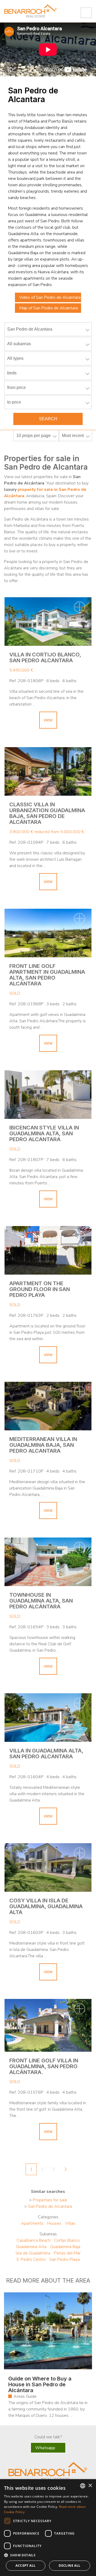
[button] (48, 2555)
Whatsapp (46, 2448)
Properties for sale (50, 2200)
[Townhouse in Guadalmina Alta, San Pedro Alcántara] (48, 1562)
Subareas (48, 2234)
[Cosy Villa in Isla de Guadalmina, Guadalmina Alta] (48, 1867)
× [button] (90, 2486)
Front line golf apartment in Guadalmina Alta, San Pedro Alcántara (47, 975)
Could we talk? (48, 2437)
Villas (70, 2223)
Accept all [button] (25, 2566)
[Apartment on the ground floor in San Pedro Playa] (48, 1250)
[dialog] (48, 2528)
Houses (54, 2223)
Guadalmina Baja (65, 2247)
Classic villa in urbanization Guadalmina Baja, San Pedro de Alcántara (47, 813)
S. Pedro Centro (31, 2259)
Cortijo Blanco (67, 2240)
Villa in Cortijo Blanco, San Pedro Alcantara (45, 657)
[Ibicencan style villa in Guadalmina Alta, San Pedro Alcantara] (48, 1095)
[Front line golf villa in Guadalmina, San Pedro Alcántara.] (48, 2025)
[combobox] (83, 2486)
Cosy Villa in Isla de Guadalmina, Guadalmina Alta (46, 1906)
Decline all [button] (69, 2566)
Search (48, 419)
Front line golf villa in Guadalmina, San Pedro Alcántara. (44, 2066)
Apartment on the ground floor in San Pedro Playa (40, 1289)
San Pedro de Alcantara (50, 2206)
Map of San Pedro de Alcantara (49, 308)
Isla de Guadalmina (33, 2253)
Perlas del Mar (67, 2253)
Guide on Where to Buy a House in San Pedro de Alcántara (40, 2384)
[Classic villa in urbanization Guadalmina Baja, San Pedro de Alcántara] (48, 771)
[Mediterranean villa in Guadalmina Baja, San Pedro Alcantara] (48, 1406)
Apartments (32, 2223)
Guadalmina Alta (31, 2247)
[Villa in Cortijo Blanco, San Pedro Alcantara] (48, 622)
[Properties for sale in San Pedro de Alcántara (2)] (65, 2169)
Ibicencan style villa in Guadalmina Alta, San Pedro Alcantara (44, 1133)
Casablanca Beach (33, 2240)
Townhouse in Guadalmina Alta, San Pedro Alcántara (41, 1601)
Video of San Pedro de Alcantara (50, 297)
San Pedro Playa (65, 2259)
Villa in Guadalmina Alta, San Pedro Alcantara (46, 1754)
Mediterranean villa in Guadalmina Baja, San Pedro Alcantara (43, 1445)
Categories (48, 2217)
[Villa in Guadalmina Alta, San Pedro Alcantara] (48, 1718)
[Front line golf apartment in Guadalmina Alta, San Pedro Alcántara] (48, 933)
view (48, 720)
